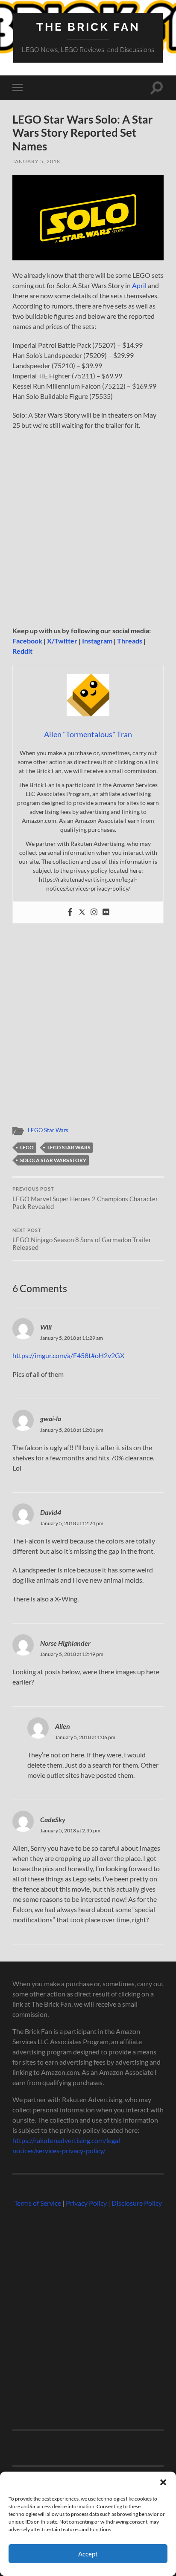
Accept (88, 2554)
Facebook (27, 641)
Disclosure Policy (137, 2203)
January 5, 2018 (36, 161)
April (139, 285)
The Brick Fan (88, 27)
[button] (163, 2482)
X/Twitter (62, 641)
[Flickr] (106, 912)
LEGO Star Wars (48, 1130)
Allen (63, 1726)
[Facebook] (70, 912)
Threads (130, 641)
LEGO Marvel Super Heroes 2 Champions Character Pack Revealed (85, 1198)
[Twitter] (82, 912)
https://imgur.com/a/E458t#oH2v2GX (68, 1355)
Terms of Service (38, 2203)
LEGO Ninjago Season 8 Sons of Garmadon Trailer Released (82, 1240)
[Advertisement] (88, 531)
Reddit (22, 651)
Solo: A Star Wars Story (53, 1160)
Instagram (97, 641)
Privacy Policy (86, 2203)
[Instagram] (94, 912)
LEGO (27, 1147)
